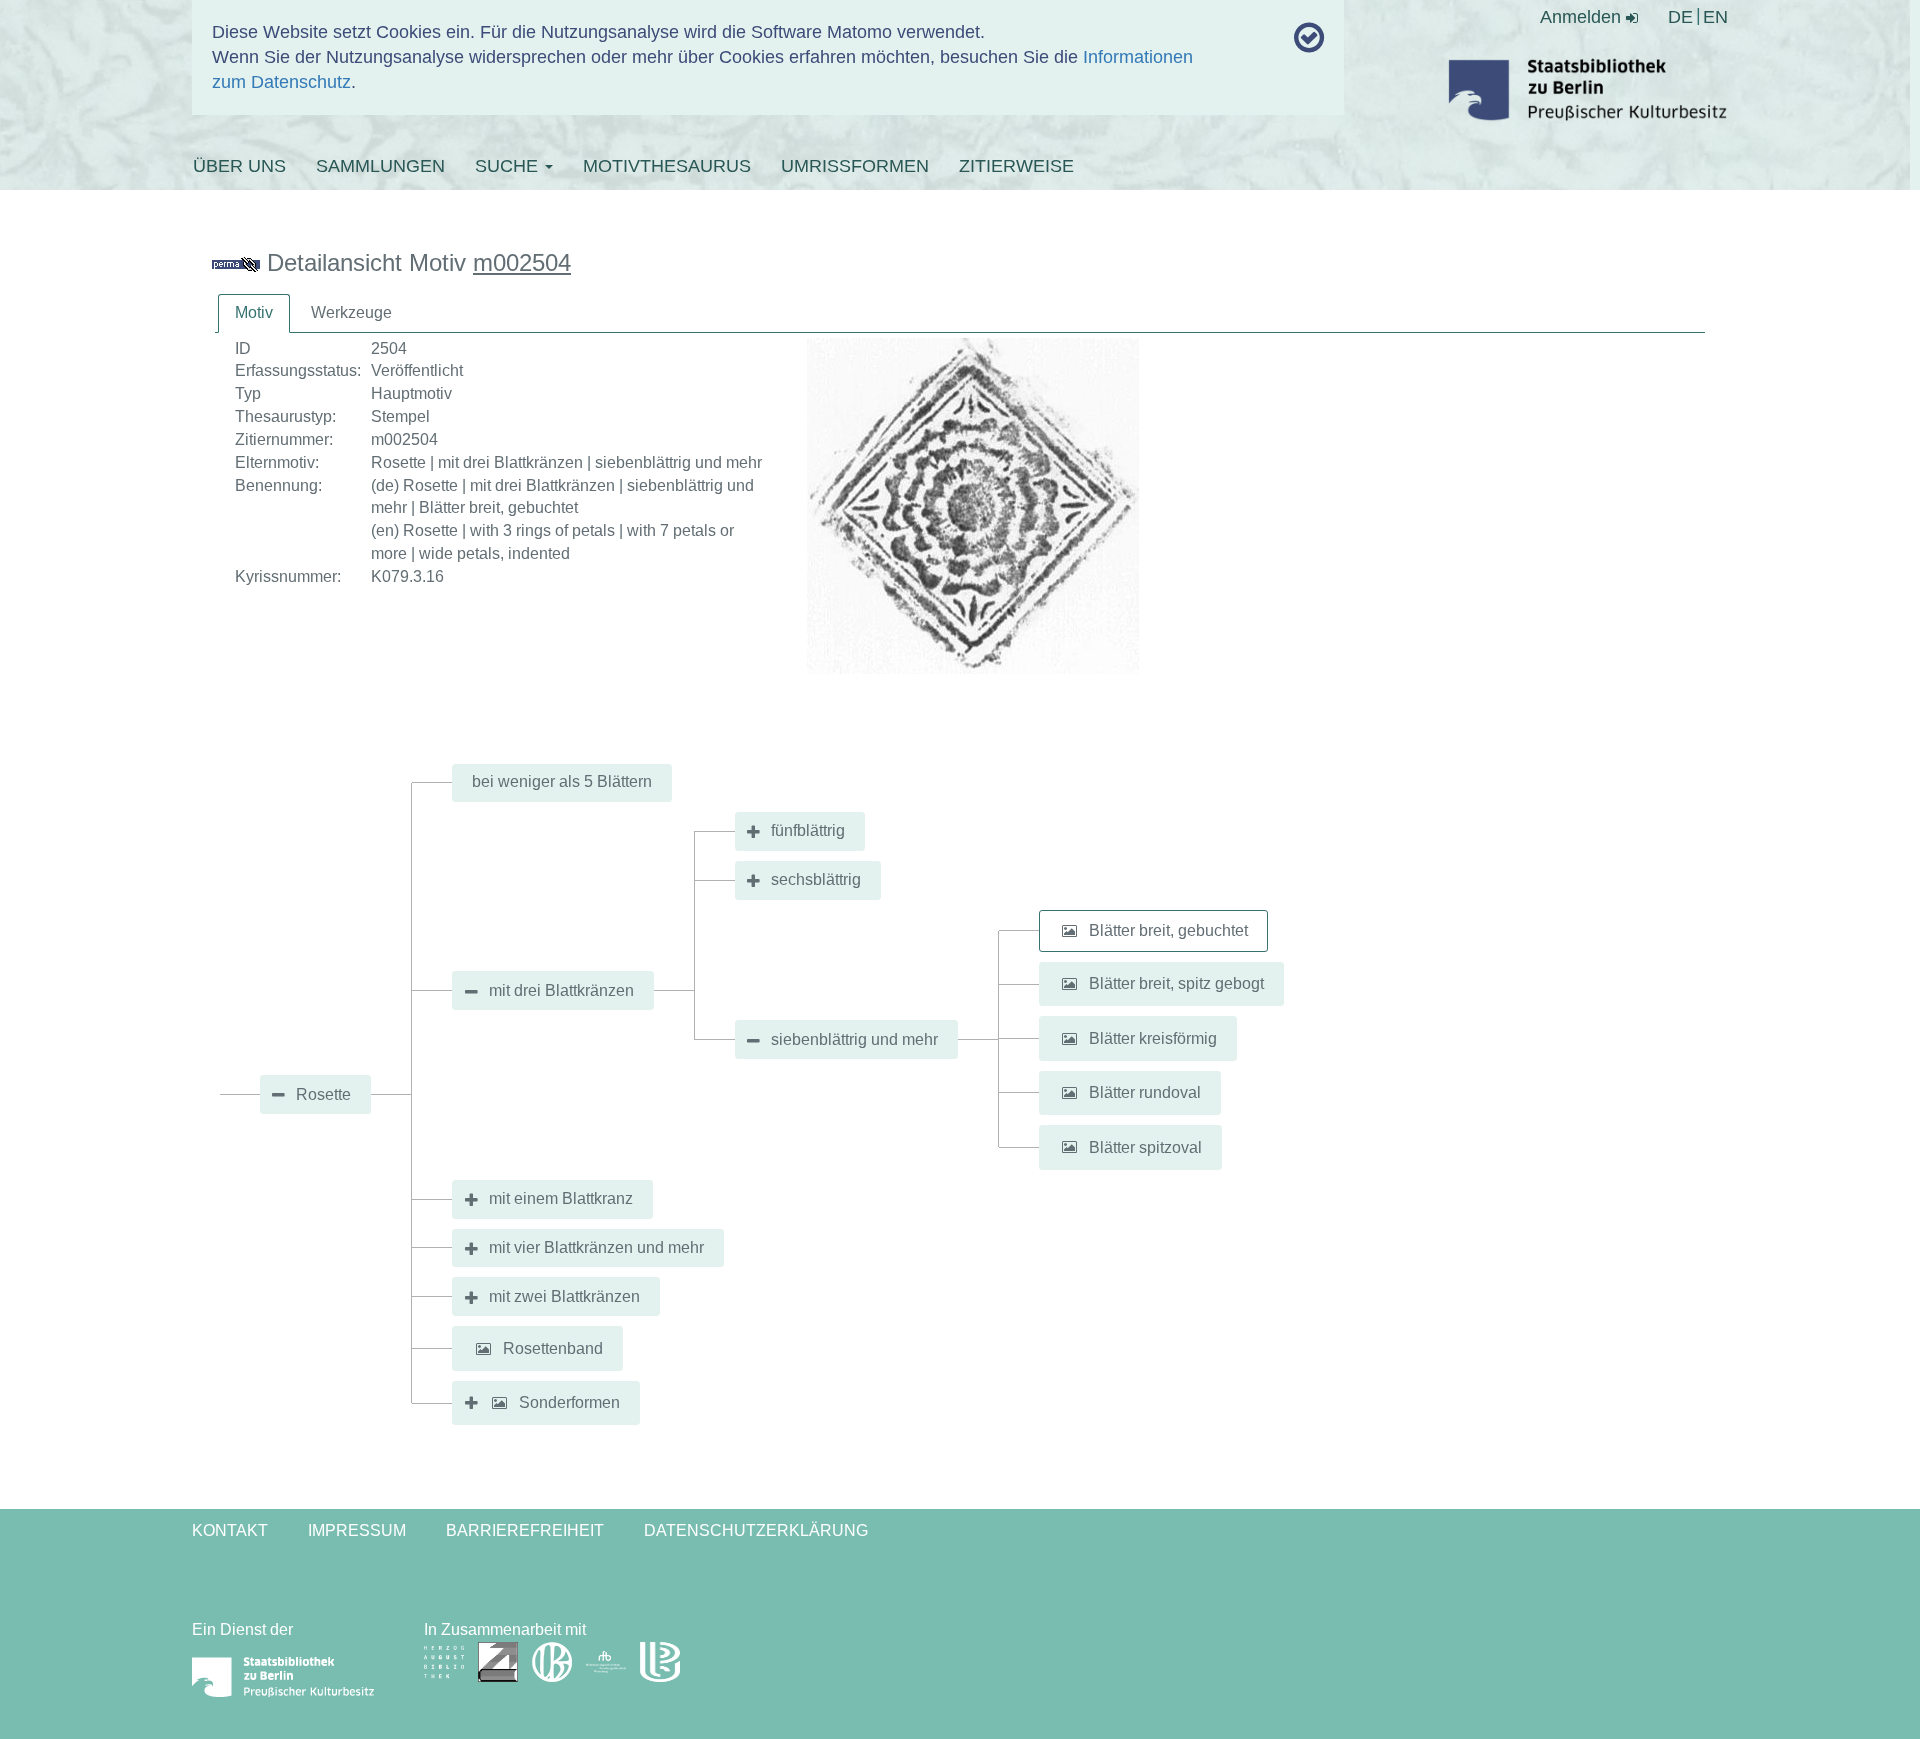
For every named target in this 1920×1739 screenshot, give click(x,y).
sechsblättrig (816, 879)
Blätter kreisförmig (1153, 1038)
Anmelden (1583, 17)
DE (1680, 17)
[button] (1070, 931)
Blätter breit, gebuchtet (1168, 930)
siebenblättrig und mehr (854, 1039)
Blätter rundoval (1145, 1092)
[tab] (254, 313)
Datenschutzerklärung (756, 1530)
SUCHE (509, 166)
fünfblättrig (808, 830)
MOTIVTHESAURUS (667, 166)
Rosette (323, 1094)
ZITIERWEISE (1016, 166)
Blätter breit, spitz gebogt (1176, 983)
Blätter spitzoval (1145, 1146)
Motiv (254, 312)
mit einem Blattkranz (561, 1198)
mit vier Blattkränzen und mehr (596, 1247)
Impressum (357, 1530)
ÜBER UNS (239, 166)
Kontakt (230, 1530)
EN (1715, 17)
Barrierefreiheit (525, 1530)
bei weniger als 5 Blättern (562, 781)
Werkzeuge (351, 312)
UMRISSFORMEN (855, 166)
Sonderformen (569, 1402)
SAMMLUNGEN (380, 166)
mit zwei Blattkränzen (564, 1296)
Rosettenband (553, 1348)
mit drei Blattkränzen (561, 990)
